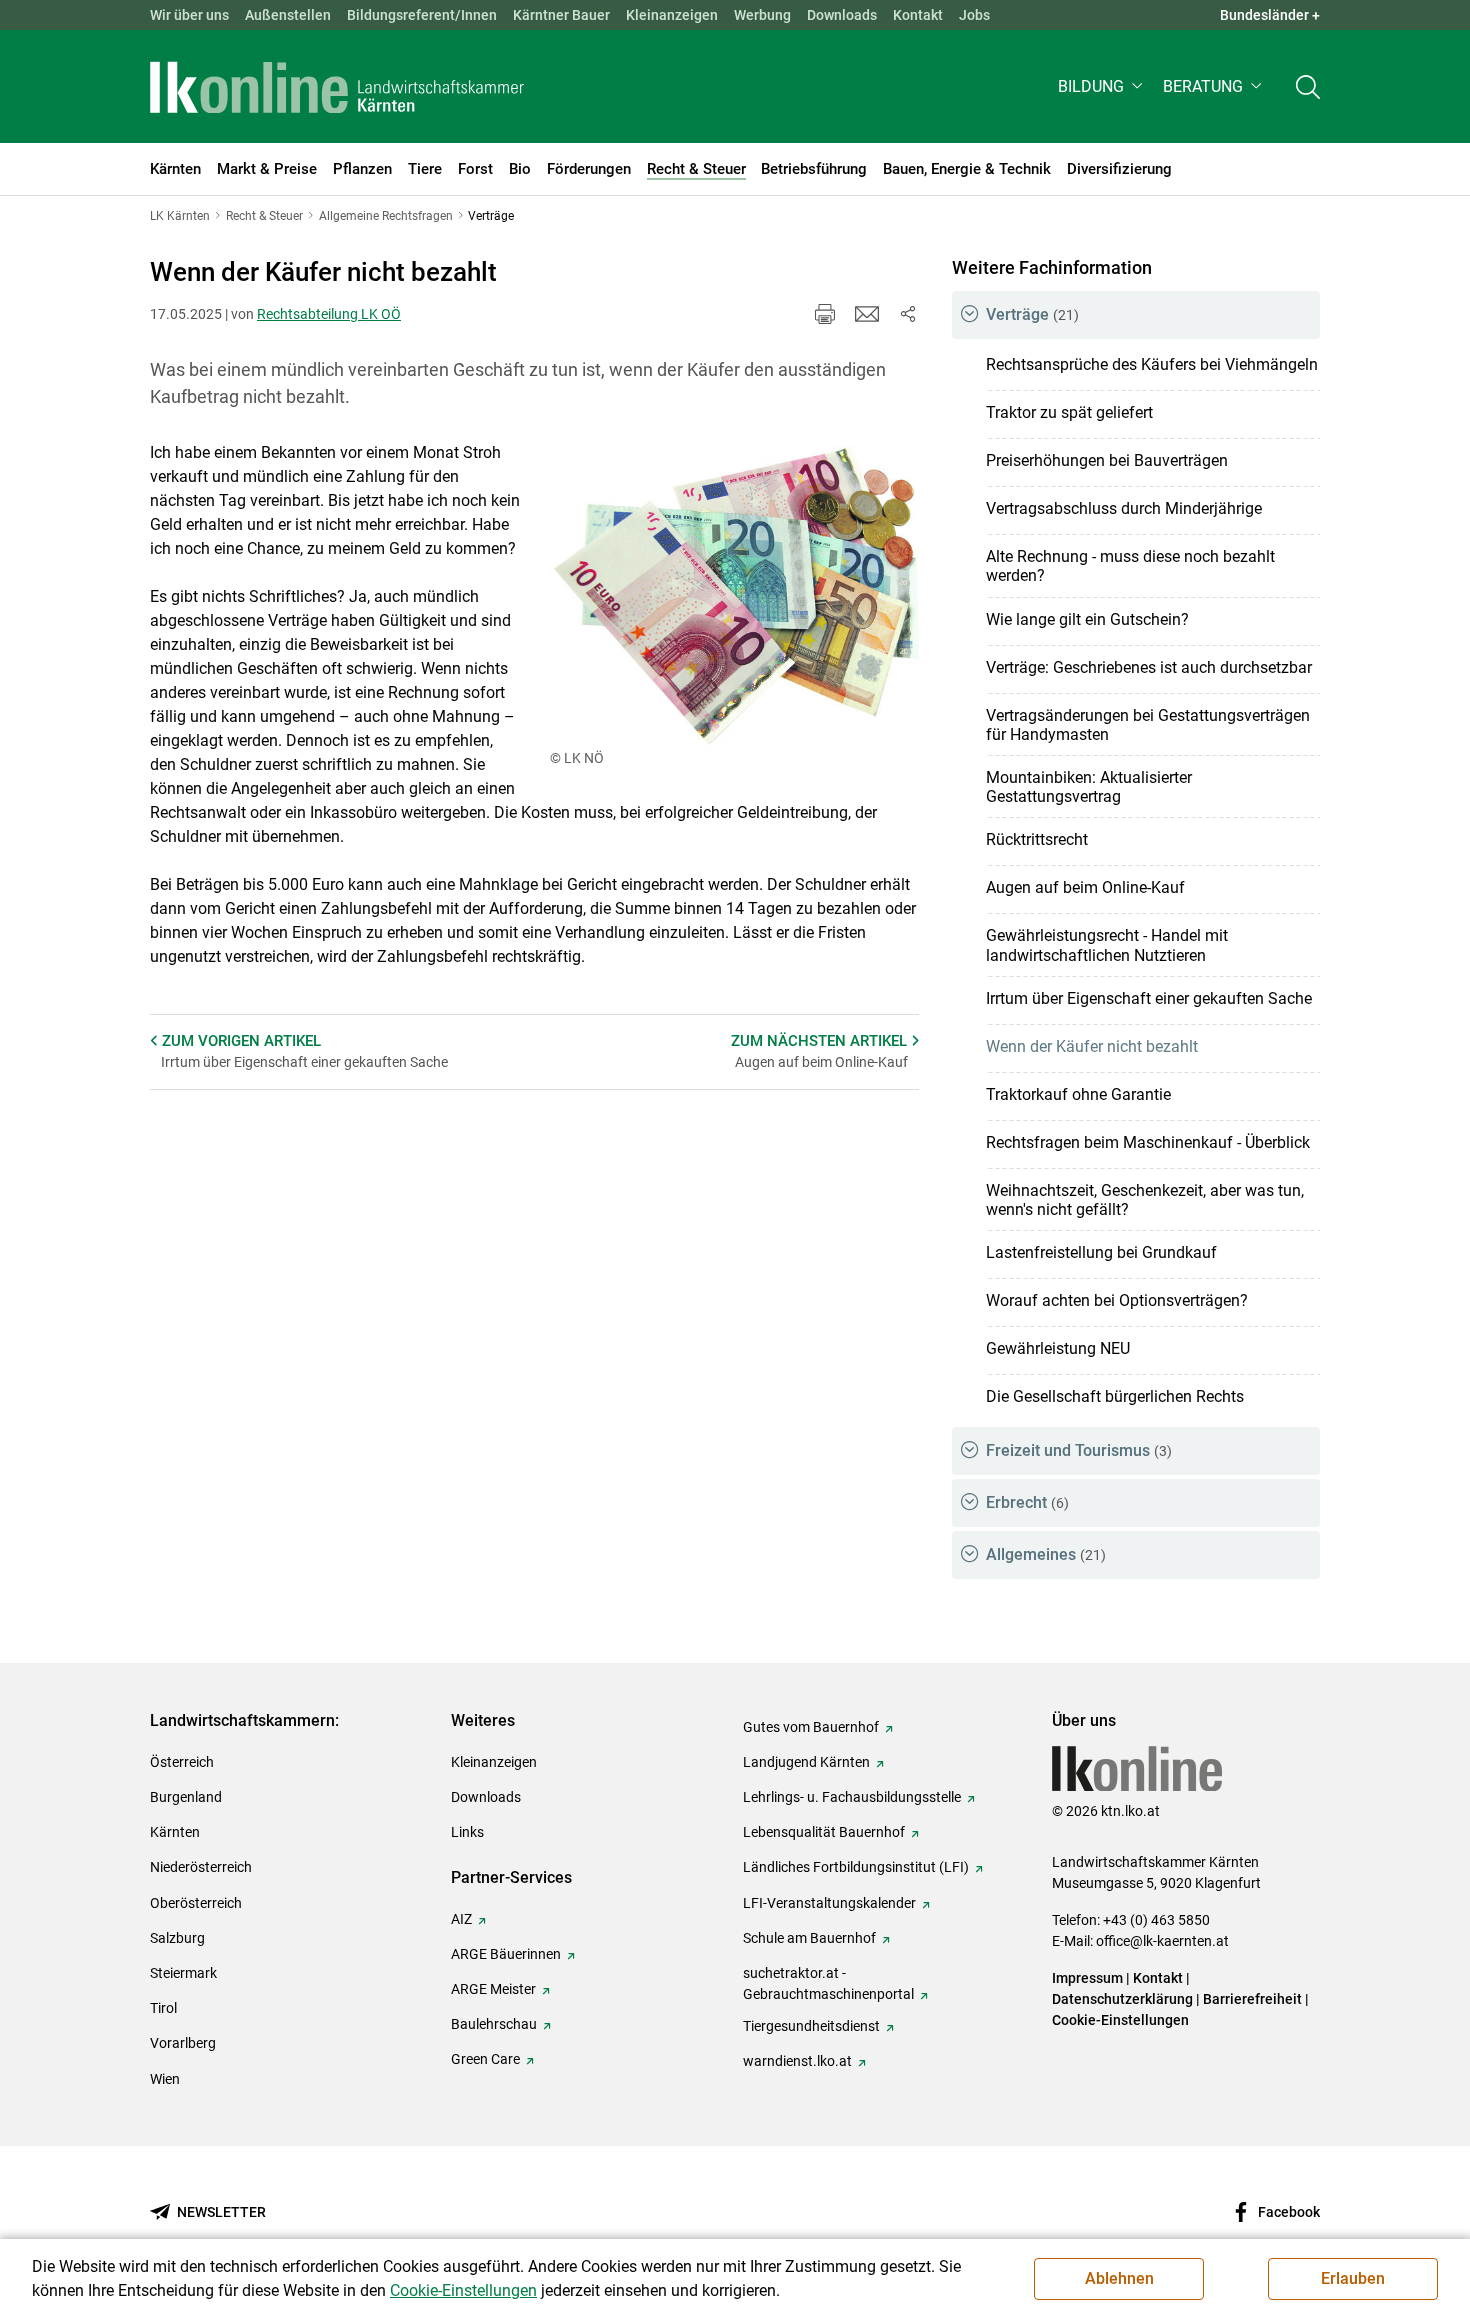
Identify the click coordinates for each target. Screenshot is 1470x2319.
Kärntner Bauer (561, 15)
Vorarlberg (183, 2043)
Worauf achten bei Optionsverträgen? (1117, 1300)
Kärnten (175, 1832)
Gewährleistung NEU (1058, 1348)
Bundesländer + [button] (1270, 15)
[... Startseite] (337, 87)
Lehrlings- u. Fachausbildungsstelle (852, 1797)
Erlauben (1353, 2278)
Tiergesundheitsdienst (811, 2026)
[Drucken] (825, 314)
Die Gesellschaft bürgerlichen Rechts (1115, 1396)
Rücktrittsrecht (1037, 839)
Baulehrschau (494, 2024)
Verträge (1032, 314)
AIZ (461, 1919)
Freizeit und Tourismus (1079, 1450)
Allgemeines (1046, 1554)
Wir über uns (189, 15)
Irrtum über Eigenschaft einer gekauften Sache (1149, 998)
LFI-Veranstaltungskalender (829, 1903)
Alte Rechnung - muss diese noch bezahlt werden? (1130, 566)
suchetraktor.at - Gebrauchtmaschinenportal (828, 1983)
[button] (1102, 86)
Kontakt (918, 15)
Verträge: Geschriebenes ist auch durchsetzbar (1149, 667)
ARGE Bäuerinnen (506, 1954)
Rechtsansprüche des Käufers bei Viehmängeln (1152, 364)
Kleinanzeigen (672, 15)
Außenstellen (288, 15)
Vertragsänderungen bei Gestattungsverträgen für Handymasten (1148, 725)
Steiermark (183, 1973)
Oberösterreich (196, 1903)
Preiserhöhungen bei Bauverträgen (1107, 460)
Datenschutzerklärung (1122, 1999)
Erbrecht (1027, 1502)
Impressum (1087, 1978)
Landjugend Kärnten (806, 1762)
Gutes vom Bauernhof (811, 1727)
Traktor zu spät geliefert (1069, 412)
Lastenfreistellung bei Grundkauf (1101, 1252)
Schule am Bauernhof (809, 1938)
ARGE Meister (493, 1989)
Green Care (485, 2059)
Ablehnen (1119, 2278)
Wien (165, 2079)
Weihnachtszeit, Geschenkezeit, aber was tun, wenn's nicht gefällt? (1145, 1200)
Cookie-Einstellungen (1120, 2020)
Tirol (163, 2008)
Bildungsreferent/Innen (422, 15)
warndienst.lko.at (797, 2061)
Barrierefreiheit (1252, 1999)
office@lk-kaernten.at (1162, 1941)
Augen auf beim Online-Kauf (1085, 887)
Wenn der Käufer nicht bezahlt (1092, 1046)
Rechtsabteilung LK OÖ (329, 314)
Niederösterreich (201, 1867)
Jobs (974, 15)
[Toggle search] (1308, 86)
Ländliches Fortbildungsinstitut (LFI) (856, 1867)
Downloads (842, 15)
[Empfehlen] (867, 314)
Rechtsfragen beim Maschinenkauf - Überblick (1148, 1142)
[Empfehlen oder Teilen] (907, 314)
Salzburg (177, 1938)
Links (467, 1832)
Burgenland (186, 1797)
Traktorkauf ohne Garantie (1078, 1094)
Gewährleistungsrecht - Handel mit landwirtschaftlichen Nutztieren (1107, 945)
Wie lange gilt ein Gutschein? (1087, 619)
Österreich (182, 1762)
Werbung (762, 15)
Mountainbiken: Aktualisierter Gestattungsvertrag (1089, 787)
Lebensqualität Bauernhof (824, 1832)
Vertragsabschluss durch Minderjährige (1124, 508)
